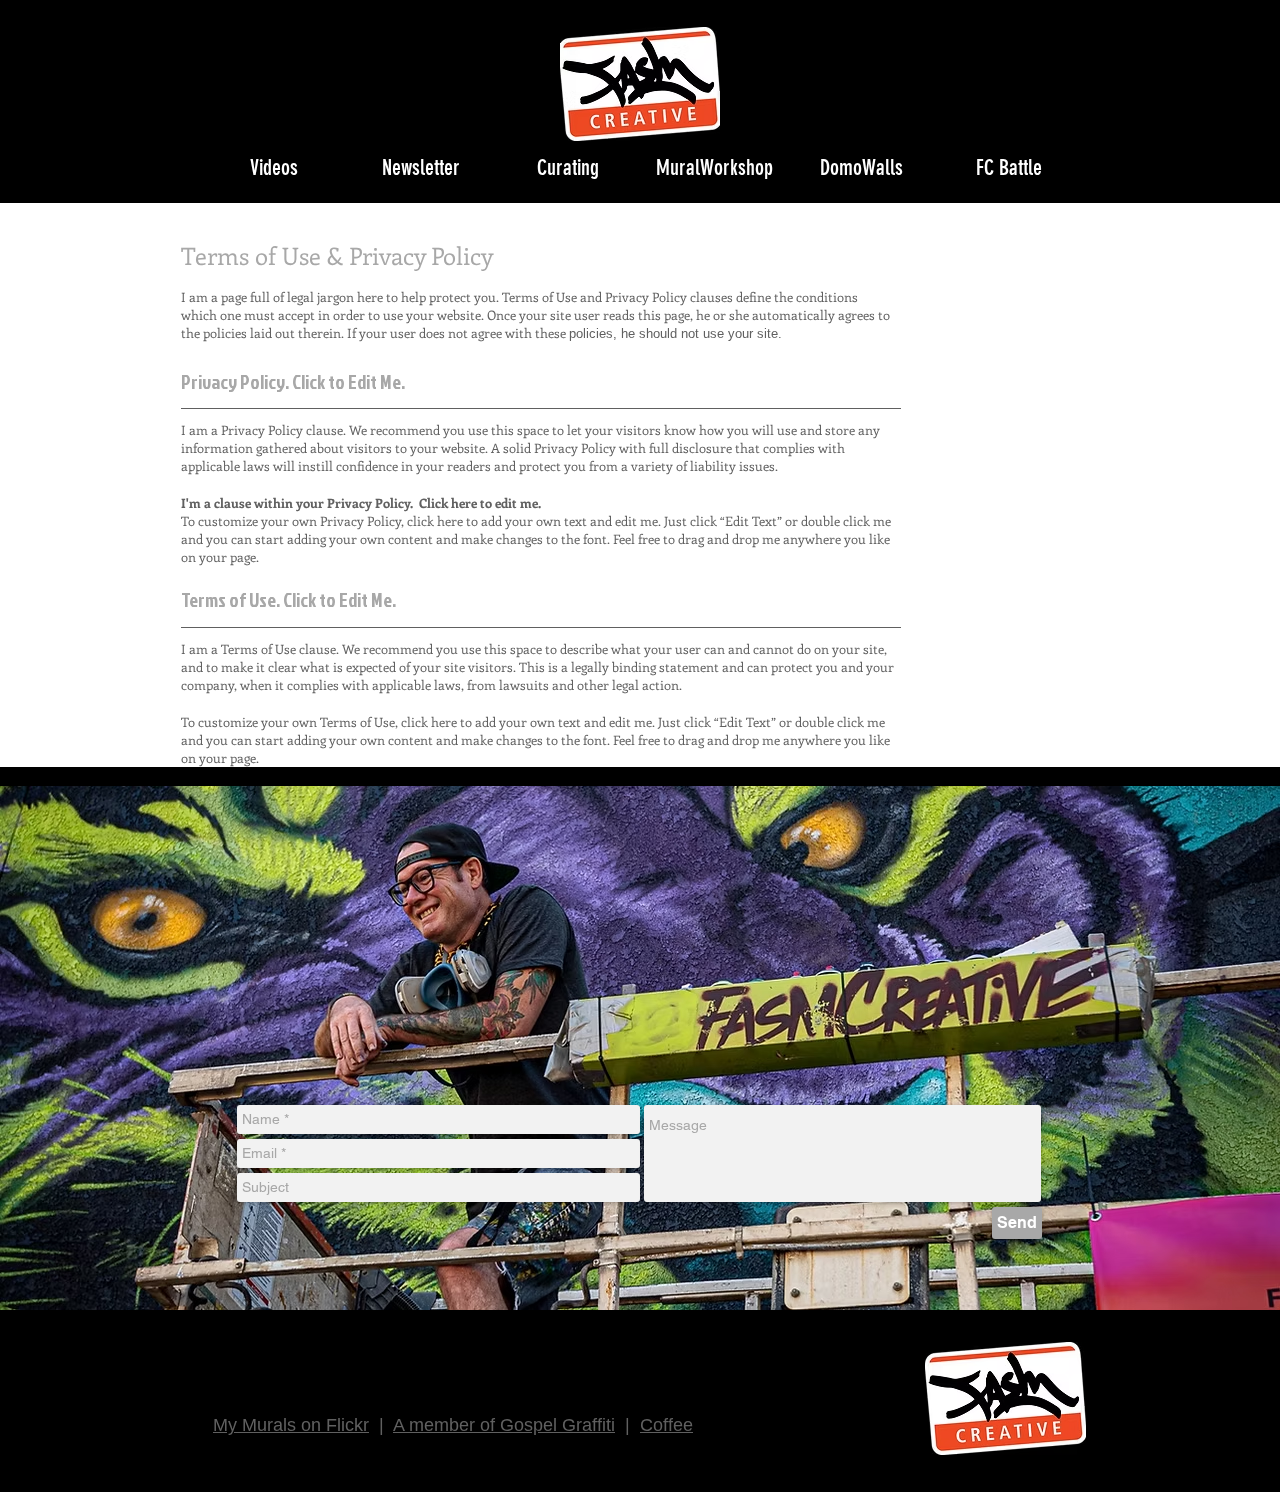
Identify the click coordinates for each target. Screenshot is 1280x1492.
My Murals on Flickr (291, 1425)
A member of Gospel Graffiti (504, 1425)
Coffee (666, 1425)
